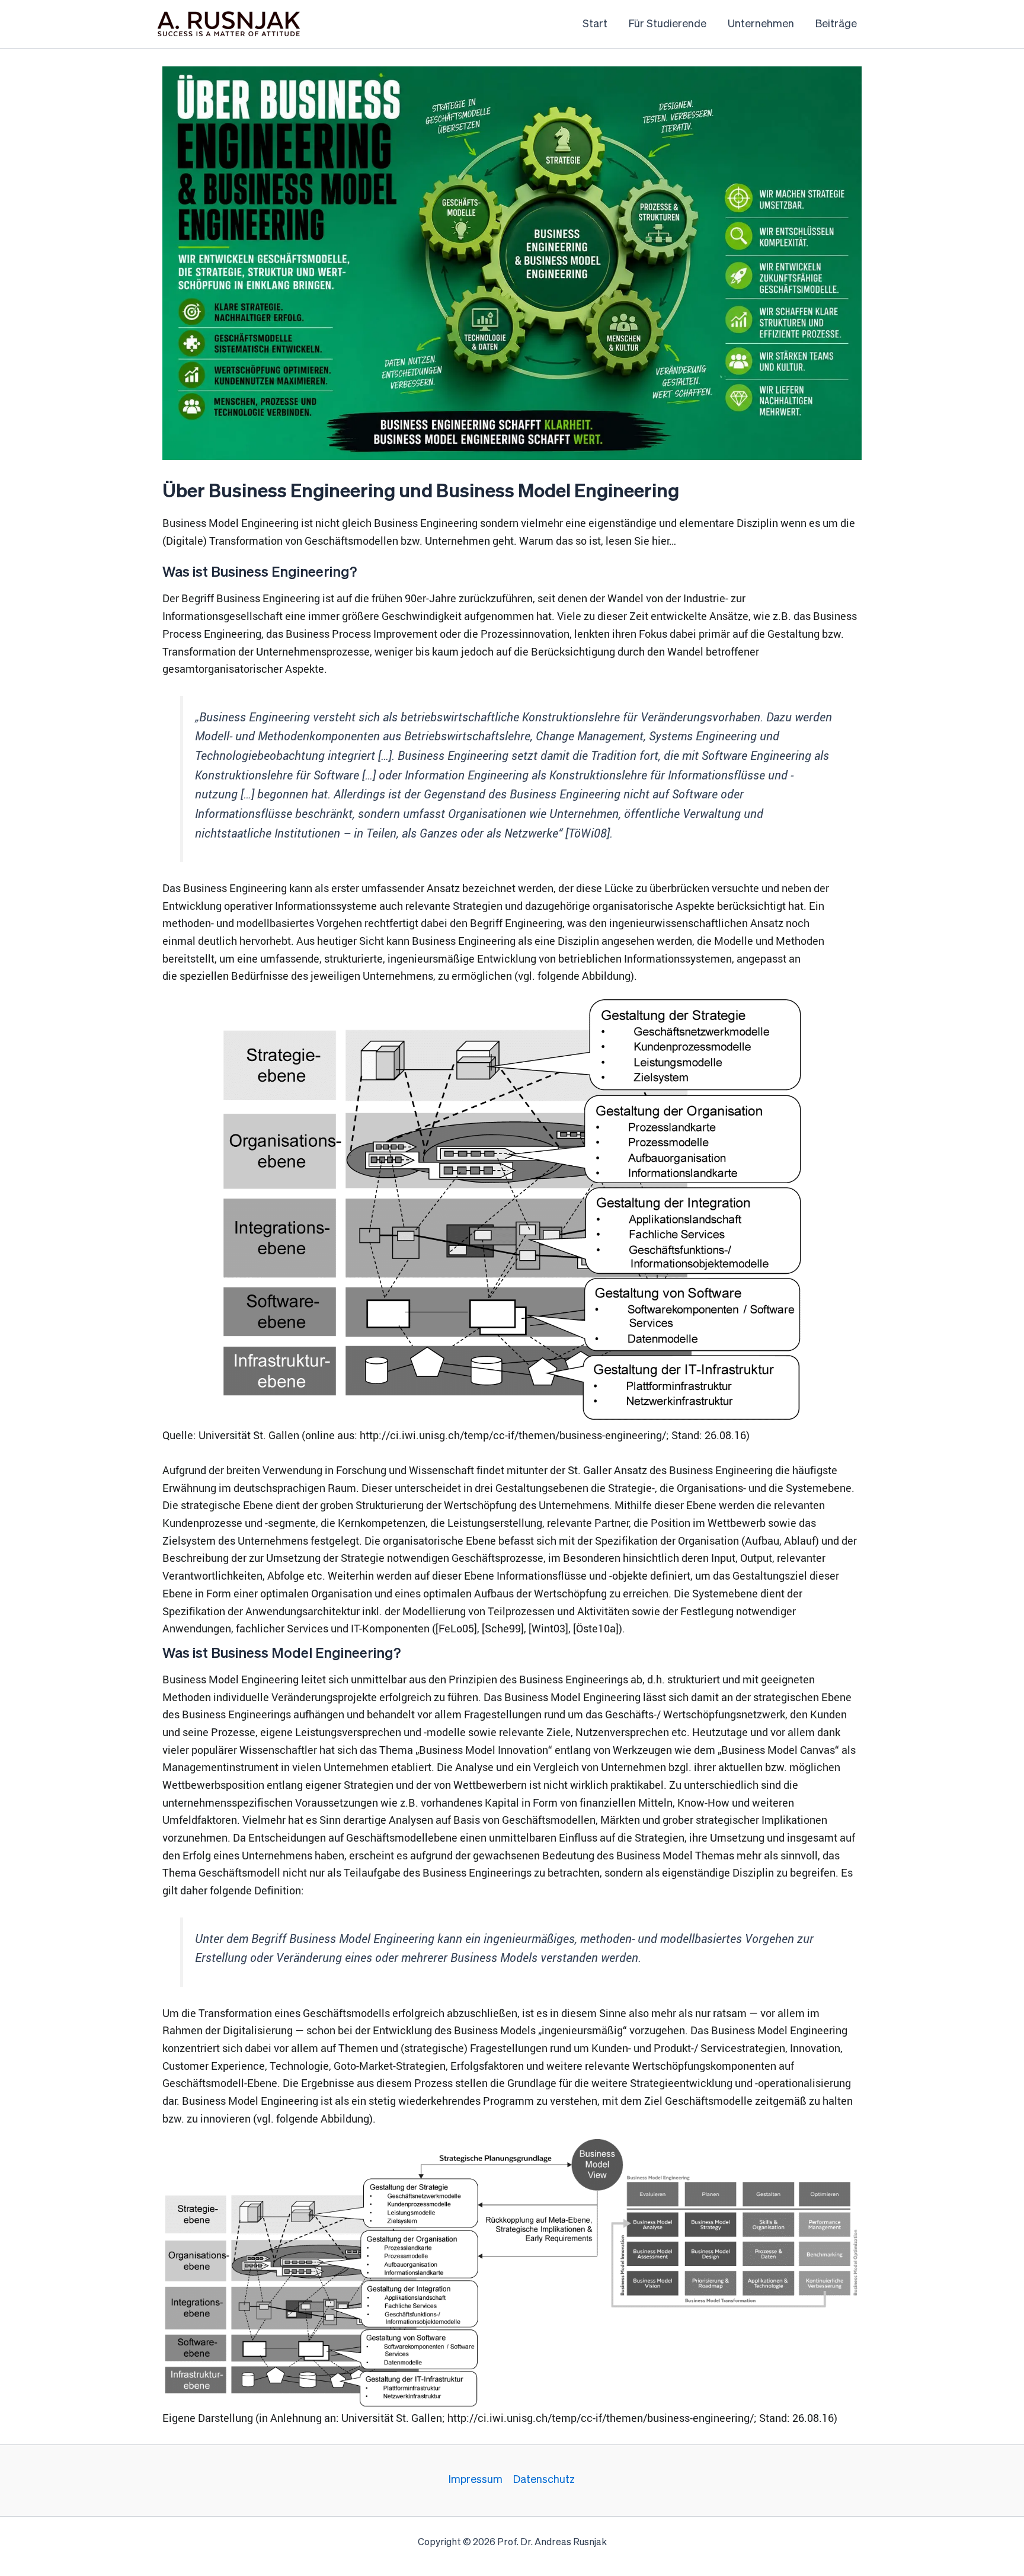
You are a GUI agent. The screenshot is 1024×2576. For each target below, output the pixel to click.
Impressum (476, 2480)
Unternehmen (761, 24)
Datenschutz (544, 2480)
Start (595, 24)
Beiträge (836, 24)
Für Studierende (668, 24)
